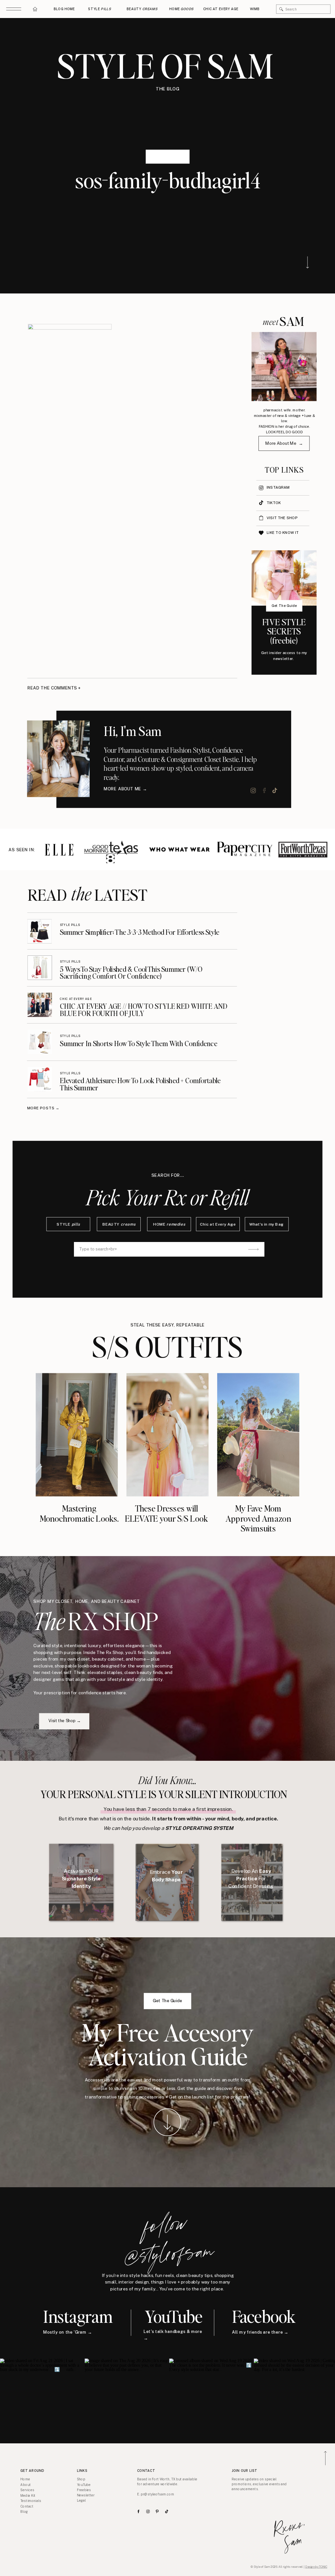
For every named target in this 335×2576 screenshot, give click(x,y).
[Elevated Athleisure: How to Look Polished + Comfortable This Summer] (40, 1079)
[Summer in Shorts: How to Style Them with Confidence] (40, 1042)
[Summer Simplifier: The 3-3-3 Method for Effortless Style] (40, 931)
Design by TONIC (316, 2567)
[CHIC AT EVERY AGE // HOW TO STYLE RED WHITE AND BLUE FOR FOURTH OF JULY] (40, 1005)
